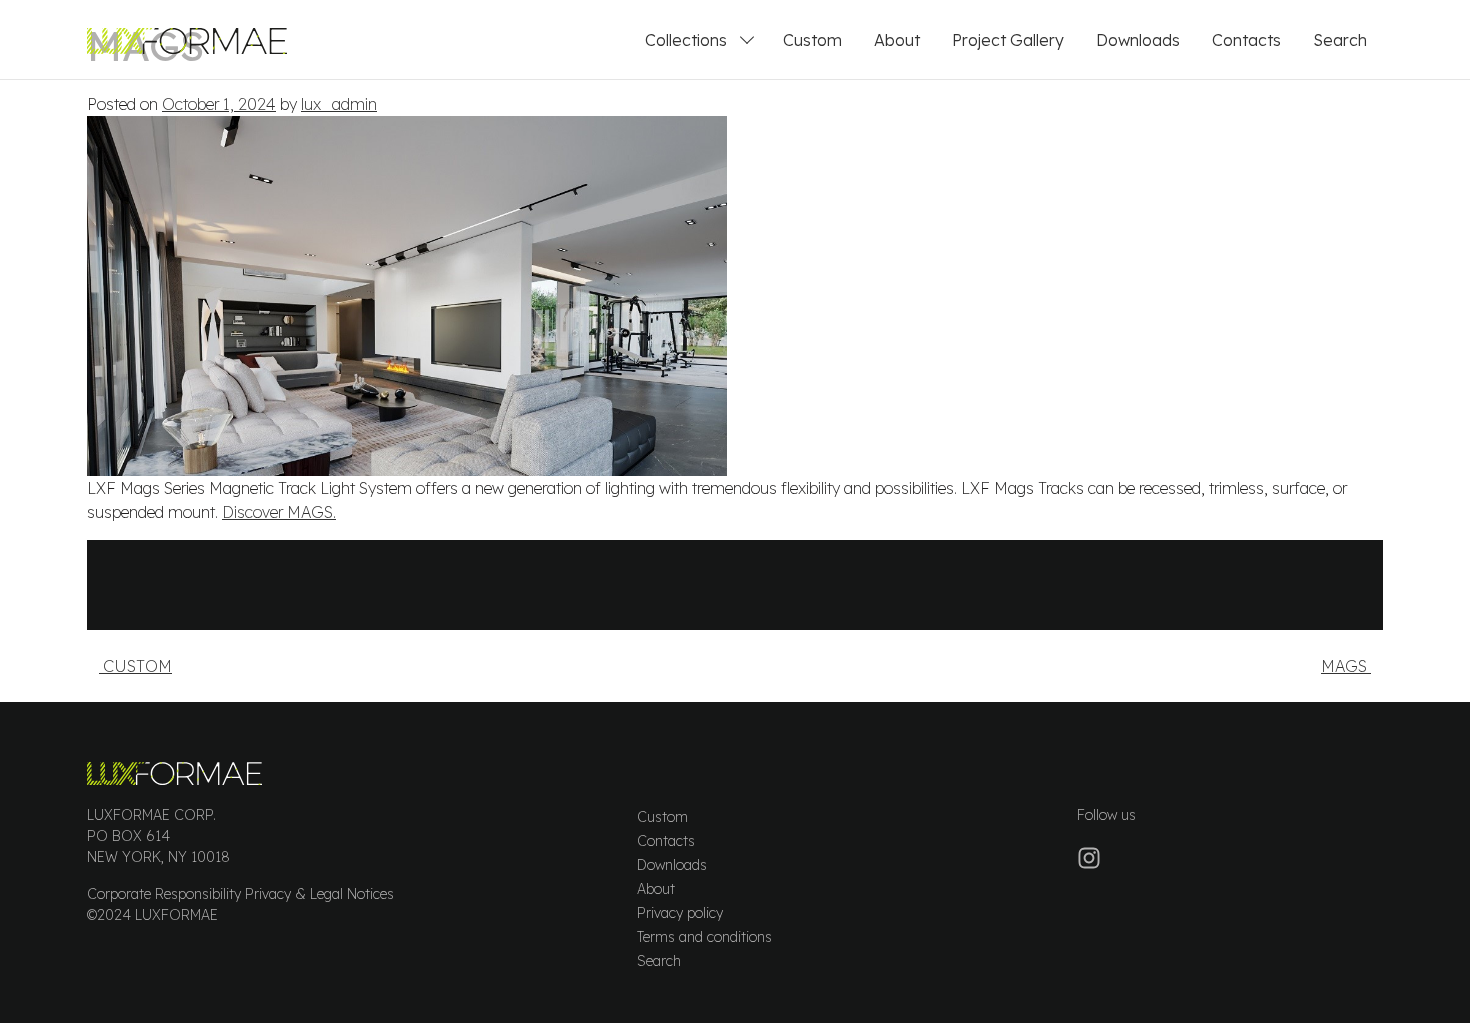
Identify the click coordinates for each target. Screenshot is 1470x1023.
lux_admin (339, 104)
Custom (812, 40)
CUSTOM (135, 666)
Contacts (1246, 40)
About (897, 40)
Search (1340, 40)
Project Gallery (1008, 40)
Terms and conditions (704, 937)
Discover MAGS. (279, 512)
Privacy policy (680, 913)
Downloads (1138, 40)
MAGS (1346, 666)
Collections (686, 40)
